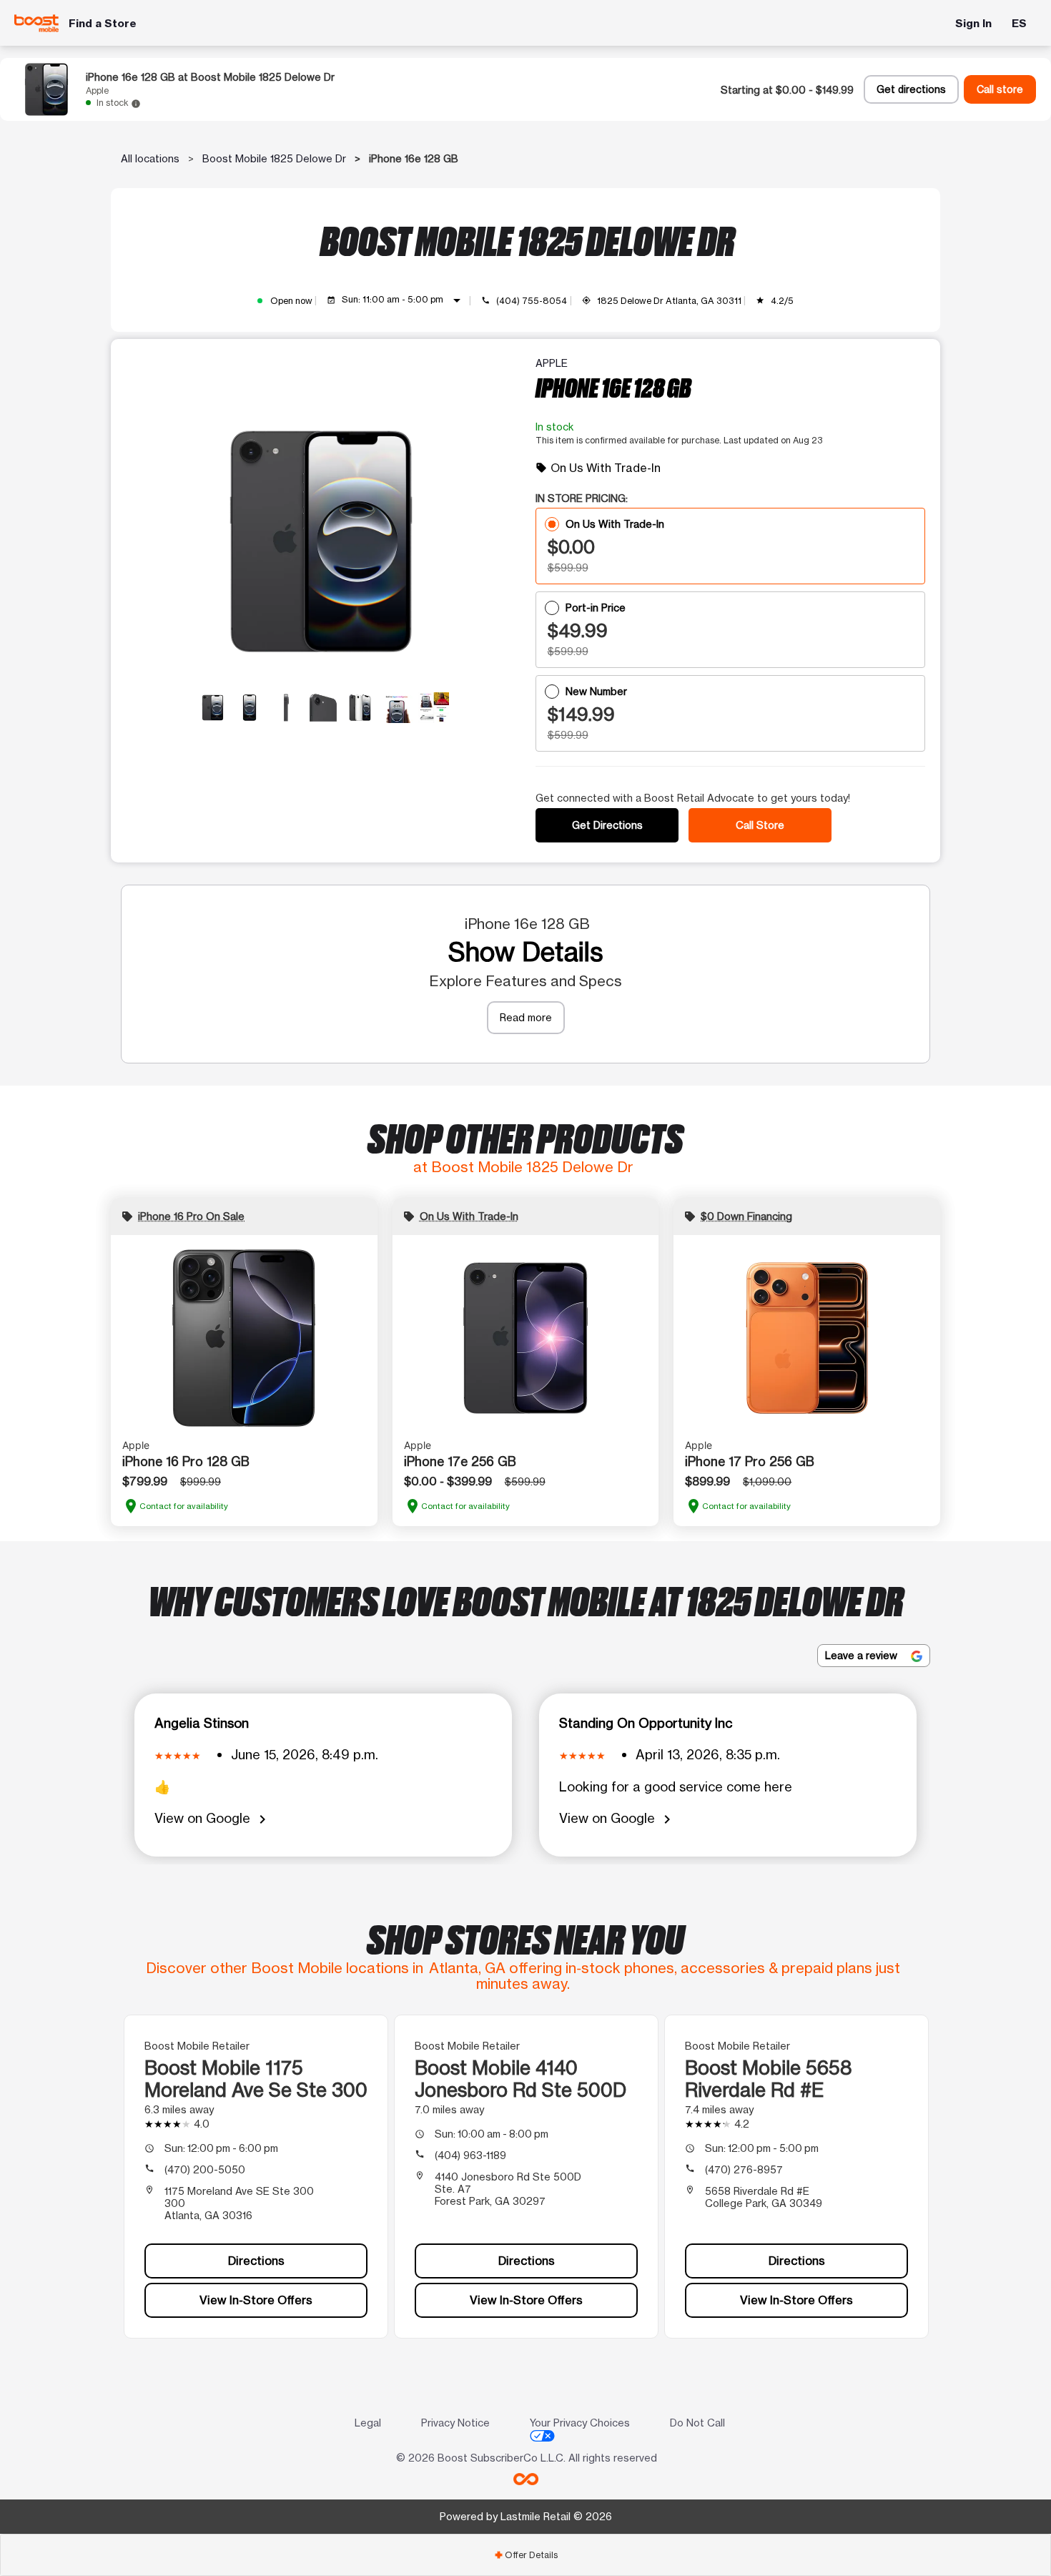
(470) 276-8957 (744, 2169)
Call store (1000, 89)
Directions (256, 2261)
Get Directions (607, 825)
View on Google (213, 1819)
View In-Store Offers (256, 2300)
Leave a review (863, 1655)
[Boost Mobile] (36, 23)
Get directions (911, 89)
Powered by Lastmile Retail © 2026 (526, 2516)
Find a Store (103, 23)
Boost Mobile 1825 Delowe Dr (274, 158)
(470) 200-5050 (205, 2169)
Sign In (973, 23)
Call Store (760, 825)
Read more (526, 1017)
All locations (150, 158)
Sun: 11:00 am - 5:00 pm (404, 300)
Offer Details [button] (526, 2555)
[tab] (525, 2555)
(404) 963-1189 (470, 2155)
